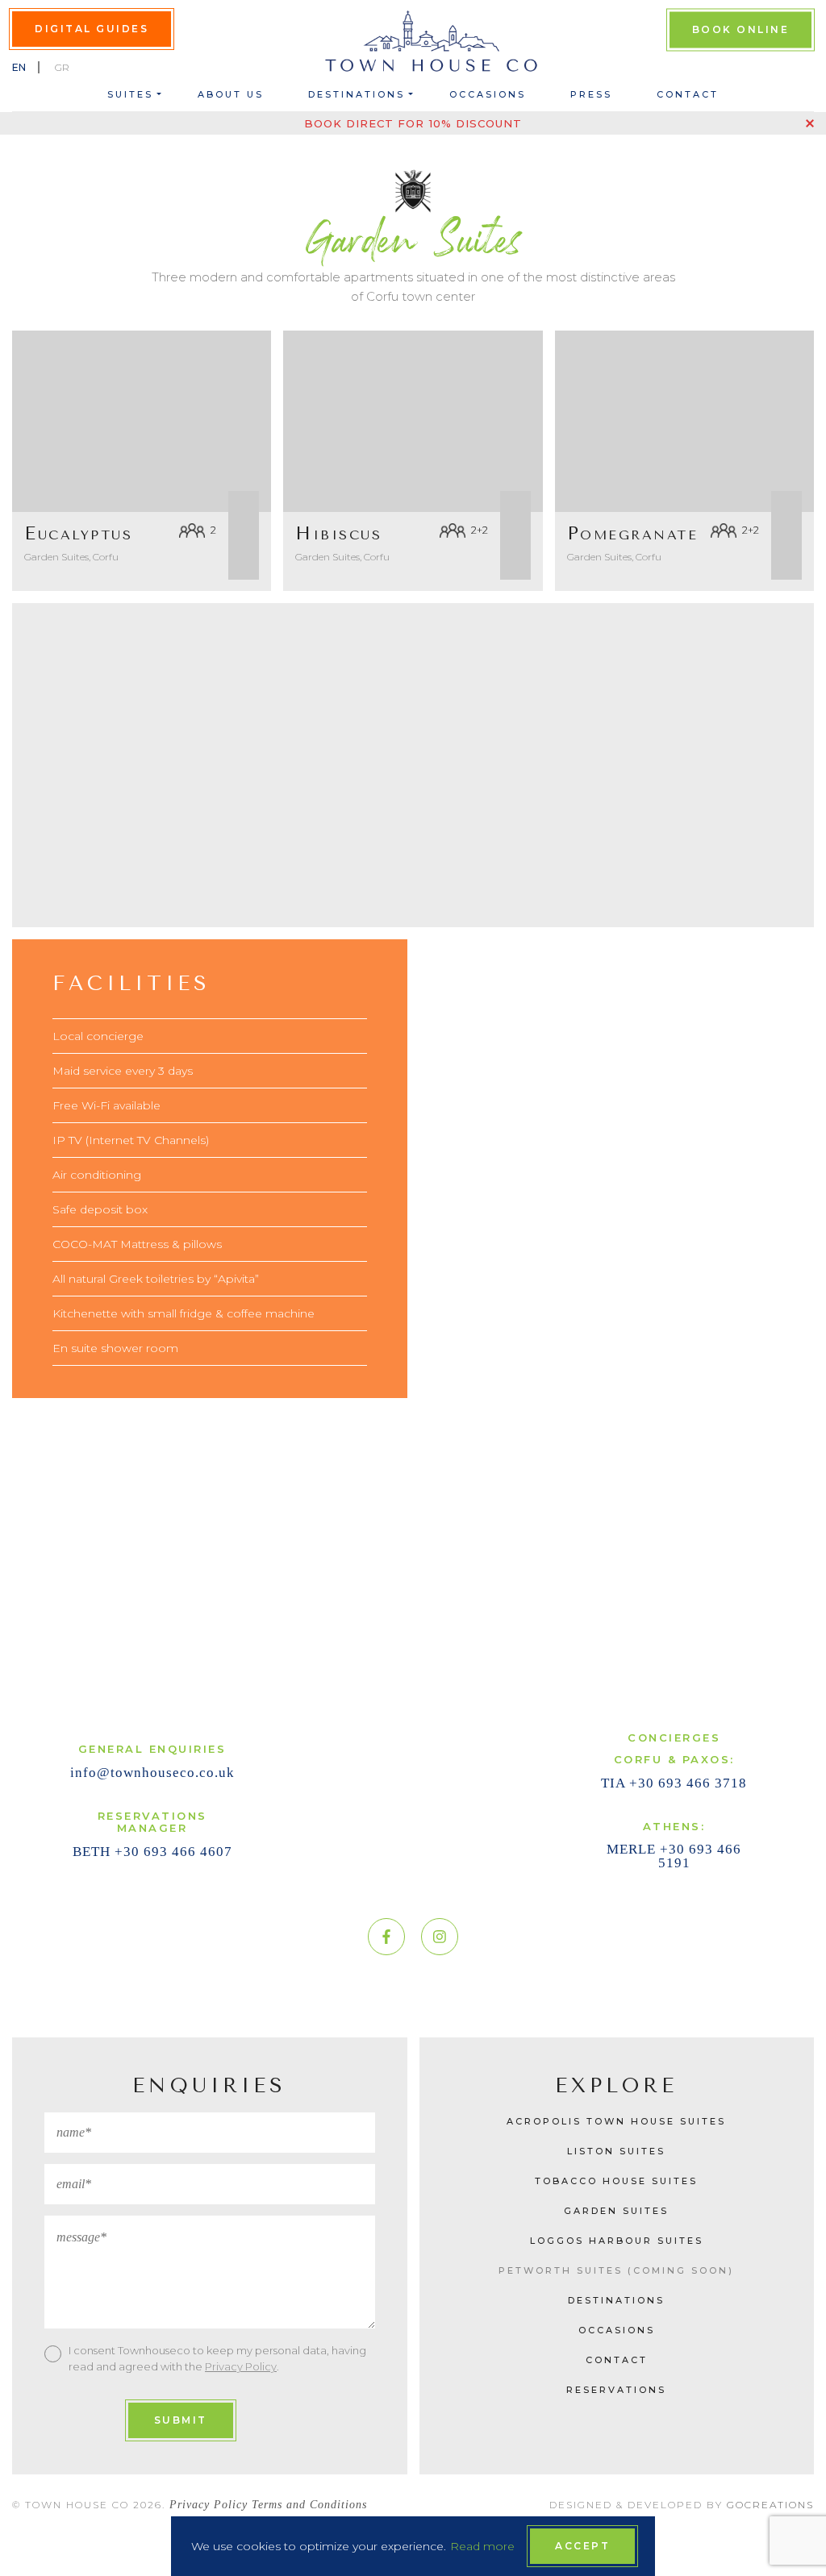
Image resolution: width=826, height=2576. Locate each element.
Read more (482, 2546)
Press (591, 94)
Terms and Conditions (309, 2505)
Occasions (488, 94)
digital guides (92, 29)
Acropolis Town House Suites (616, 2121)
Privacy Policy (241, 2366)
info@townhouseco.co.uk (152, 1773)
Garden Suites (616, 2211)
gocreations (770, 2505)
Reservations (616, 2390)
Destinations (357, 94)
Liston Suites (616, 2151)
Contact (688, 94)
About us (231, 94)
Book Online (741, 29)
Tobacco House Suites (616, 2181)
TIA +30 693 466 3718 (674, 1783)
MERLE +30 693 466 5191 (674, 1856)
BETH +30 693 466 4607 (152, 1852)
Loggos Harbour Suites (617, 2241)
